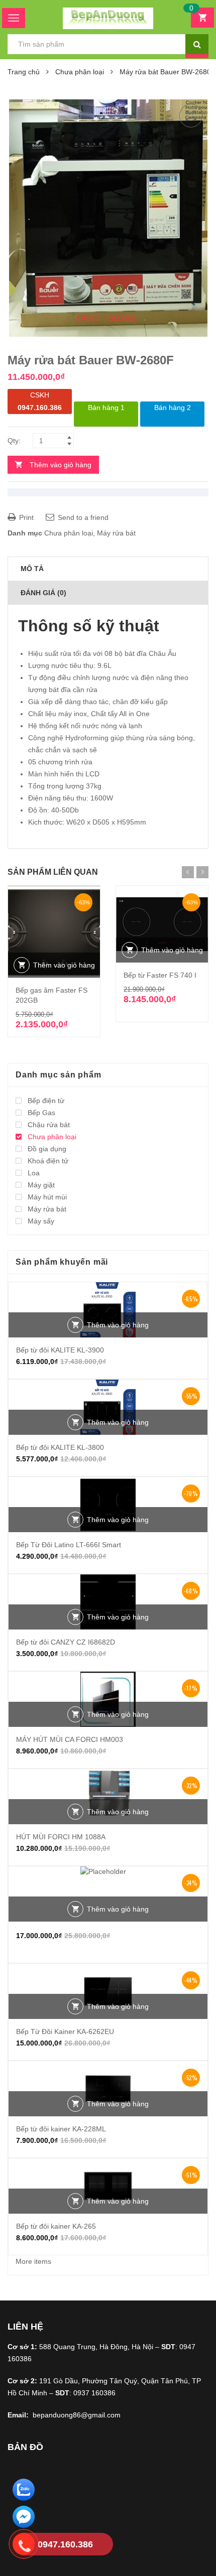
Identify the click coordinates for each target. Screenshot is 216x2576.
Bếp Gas (41, 1113)
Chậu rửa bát (49, 1125)
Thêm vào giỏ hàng (61, 465)
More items (33, 2261)
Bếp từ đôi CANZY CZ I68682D (66, 1642)
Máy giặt (41, 1185)
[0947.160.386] (24, 2546)
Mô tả (32, 569)
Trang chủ (24, 72)
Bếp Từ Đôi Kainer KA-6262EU (65, 2031)
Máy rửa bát (116, 533)
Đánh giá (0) (43, 593)
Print (25, 517)
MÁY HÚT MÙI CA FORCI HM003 (70, 1739)
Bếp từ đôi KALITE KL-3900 (60, 1350)
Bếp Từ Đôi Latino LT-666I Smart (69, 1545)
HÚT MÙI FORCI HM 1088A (61, 1837)
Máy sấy (41, 1221)
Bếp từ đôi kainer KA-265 (56, 2226)
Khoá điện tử (48, 1161)
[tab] (108, 569)
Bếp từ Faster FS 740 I (160, 975)
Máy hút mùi (47, 1197)
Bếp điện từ (46, 1101)
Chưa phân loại (80, 72)
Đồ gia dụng (47, 1149)
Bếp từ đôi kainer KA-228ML (61, 2129)
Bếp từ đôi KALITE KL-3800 (60, 1447)
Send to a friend (82, 517)
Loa (34, 1173)
